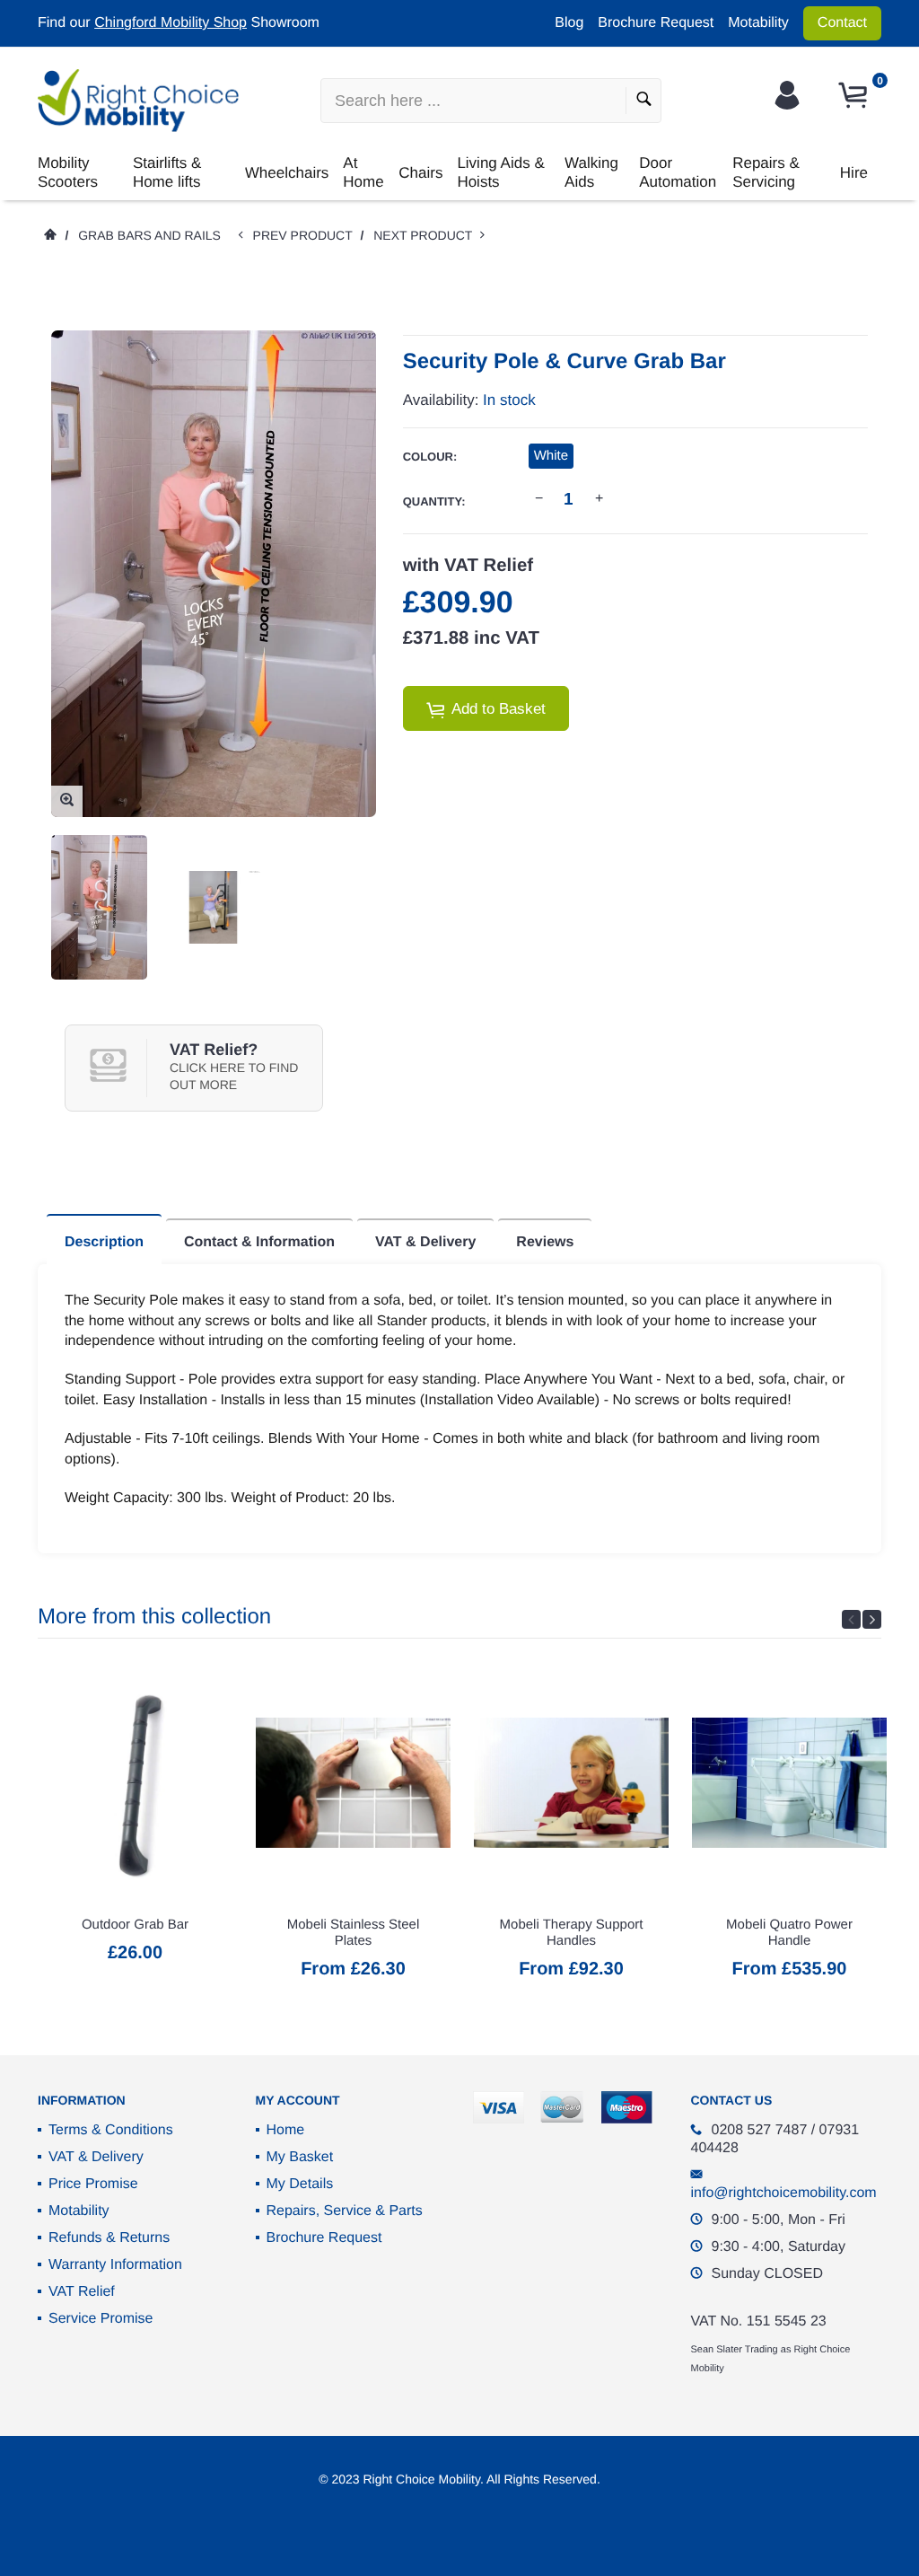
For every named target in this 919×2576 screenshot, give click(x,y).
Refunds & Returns (109, 2238)
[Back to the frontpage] (49, 235)
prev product (307, 235)
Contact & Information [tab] (259, 1242)
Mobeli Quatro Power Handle (789, 1933)
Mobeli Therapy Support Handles (572, 1933)
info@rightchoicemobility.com (784, 2193)
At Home (363, 172)
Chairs (420, 173)
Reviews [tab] (545, 1242)
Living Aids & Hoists (500, 172)
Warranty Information (115, 2265)
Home (286, 2130)
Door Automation (678, 172)
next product (427, 235)
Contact (842, 23)
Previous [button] (851, 1619)
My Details (300, 2184)
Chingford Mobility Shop (171, 23)
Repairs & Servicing (766, 172)
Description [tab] (104, 1242)
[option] (99, 907)
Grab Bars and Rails (149, 235)
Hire (854, 173)
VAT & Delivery (96, 2157)
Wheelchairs (287, 173)
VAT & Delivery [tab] (425, 1242)
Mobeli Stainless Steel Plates (354, 1933)
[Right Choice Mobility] (138, 101)
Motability (758, 23)
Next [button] (872, 1619)
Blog (569, 23)
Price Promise (93, 2184)
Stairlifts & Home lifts (167, 172)
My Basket (300, 2157)
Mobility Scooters (68, 172)
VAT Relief (82, 2292)
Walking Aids (591, 172)
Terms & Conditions (111, 2130)
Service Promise (101, 2319)
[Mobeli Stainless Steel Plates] (353, 1782)
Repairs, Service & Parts (345, 2211)
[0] (855, 96)
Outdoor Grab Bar (135, 1925)
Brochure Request (656, 23)
